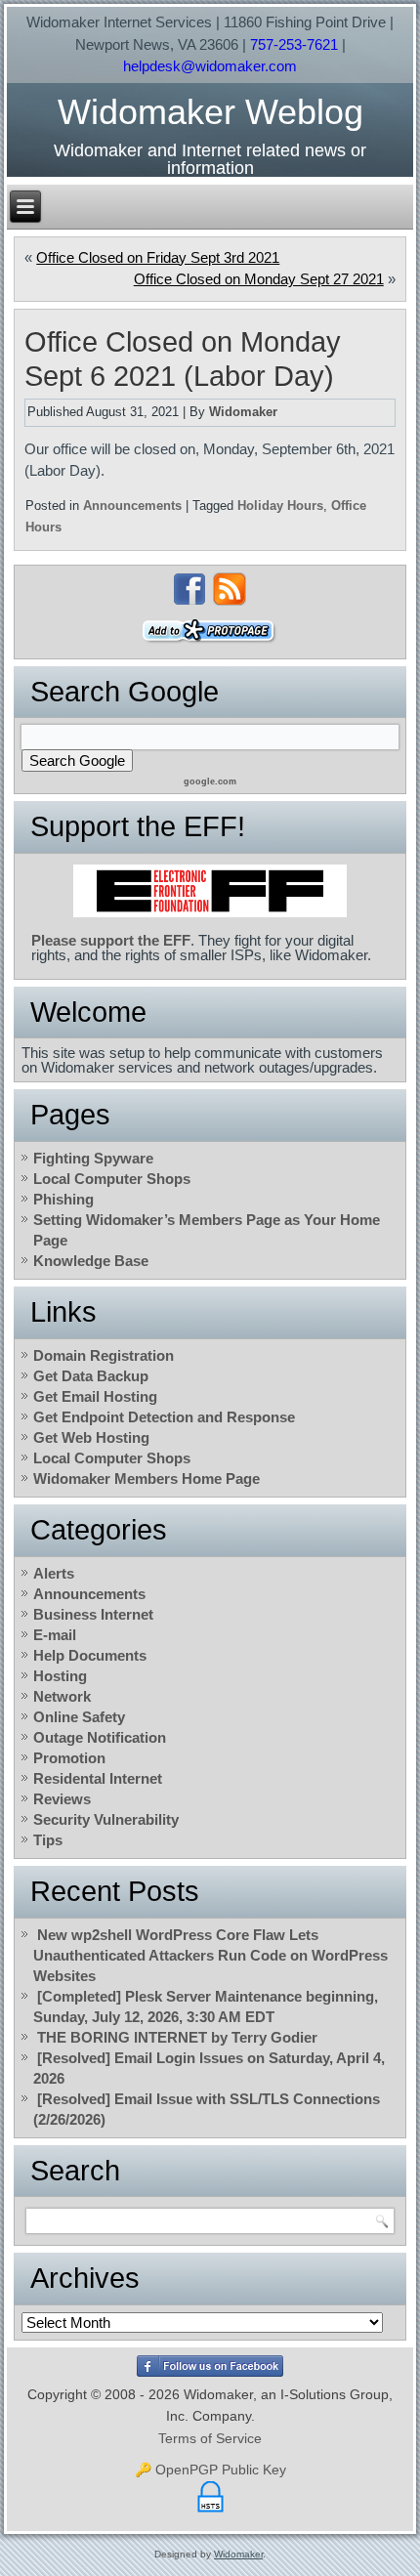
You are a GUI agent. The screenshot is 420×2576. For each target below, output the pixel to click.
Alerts (54, 1573)
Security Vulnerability (106, 1819)
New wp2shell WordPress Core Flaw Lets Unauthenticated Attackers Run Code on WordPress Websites (210, 1955)
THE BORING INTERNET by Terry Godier (177, 2037)
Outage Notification (100, 1737)
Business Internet (93, 1614)
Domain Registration (104, 1355)
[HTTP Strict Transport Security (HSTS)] (210, 2513)
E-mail (55, 1635)
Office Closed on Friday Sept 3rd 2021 (158, 257)
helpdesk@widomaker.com (210, 66)
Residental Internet (98, 1778)
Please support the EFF (111, 940)
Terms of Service (210, 2438)
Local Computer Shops (112, 1179)
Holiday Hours (280, 506)
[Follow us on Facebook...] (189, 589)
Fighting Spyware (93, 1158)
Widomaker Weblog (210, 112)
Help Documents (90, 1655)
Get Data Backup (91, 1376)
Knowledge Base (91, 1261)
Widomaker (243, 412)
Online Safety (79, 1717)
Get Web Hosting (91, 1437)
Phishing (63, 1199)
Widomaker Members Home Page (147, 1478)
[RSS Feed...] (230, 589)
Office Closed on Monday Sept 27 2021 (259, 279)
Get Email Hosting (95, 1396)
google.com (210, 781)
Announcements (132, 506)
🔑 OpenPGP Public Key (210, 2470)
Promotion (69, 1758)
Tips (48, 1840)
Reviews (62, 1799)
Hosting (60, 1676)
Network (62, 1696)
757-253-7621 (294, 44)
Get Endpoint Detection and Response (164, 1417)
